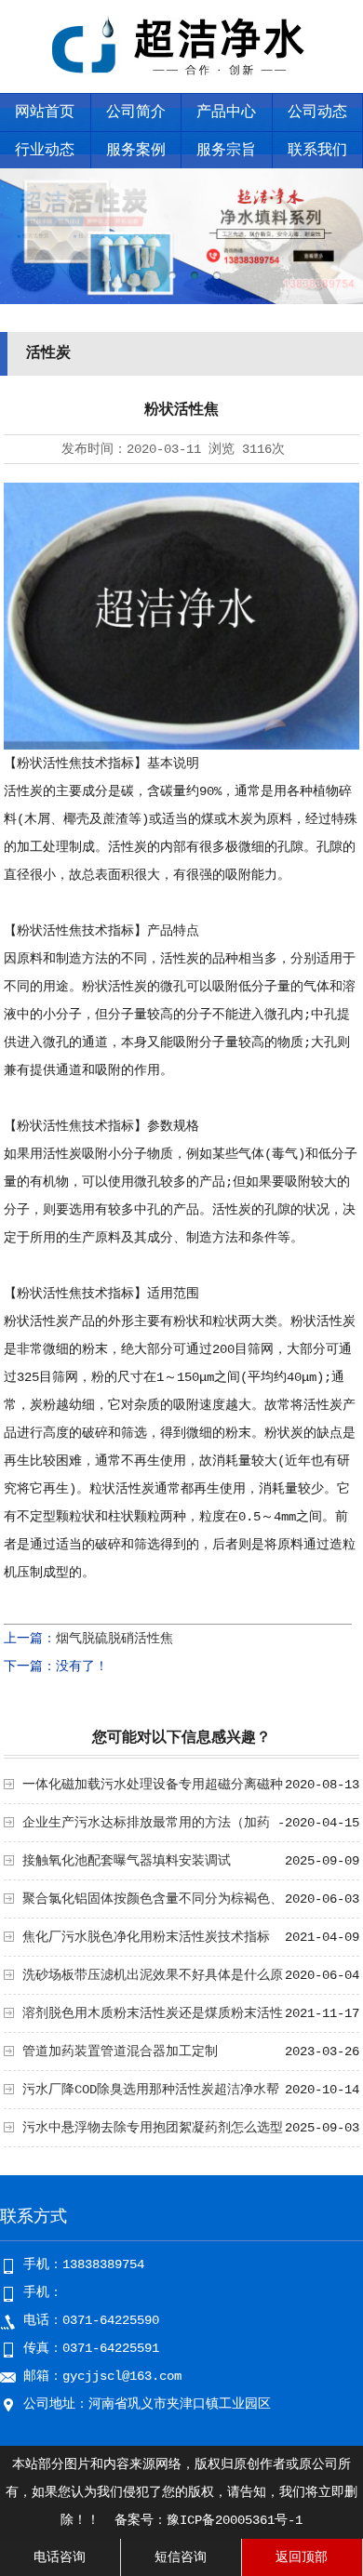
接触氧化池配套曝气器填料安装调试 (127, 1861)
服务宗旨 (226, 151)
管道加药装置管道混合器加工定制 (120, 2052)
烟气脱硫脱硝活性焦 (114, 1639)
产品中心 (226, 113)
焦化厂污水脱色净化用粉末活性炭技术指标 (146, 1937)
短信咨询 (181, 2557)
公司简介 (136, 113)
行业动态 (45, 151)
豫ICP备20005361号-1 (235, 2520)
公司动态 (317, 113)
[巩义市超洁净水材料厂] (182, 80)
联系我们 (317, 151)
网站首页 (45, 113)
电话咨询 (60, 2557)
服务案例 (136, 151)
